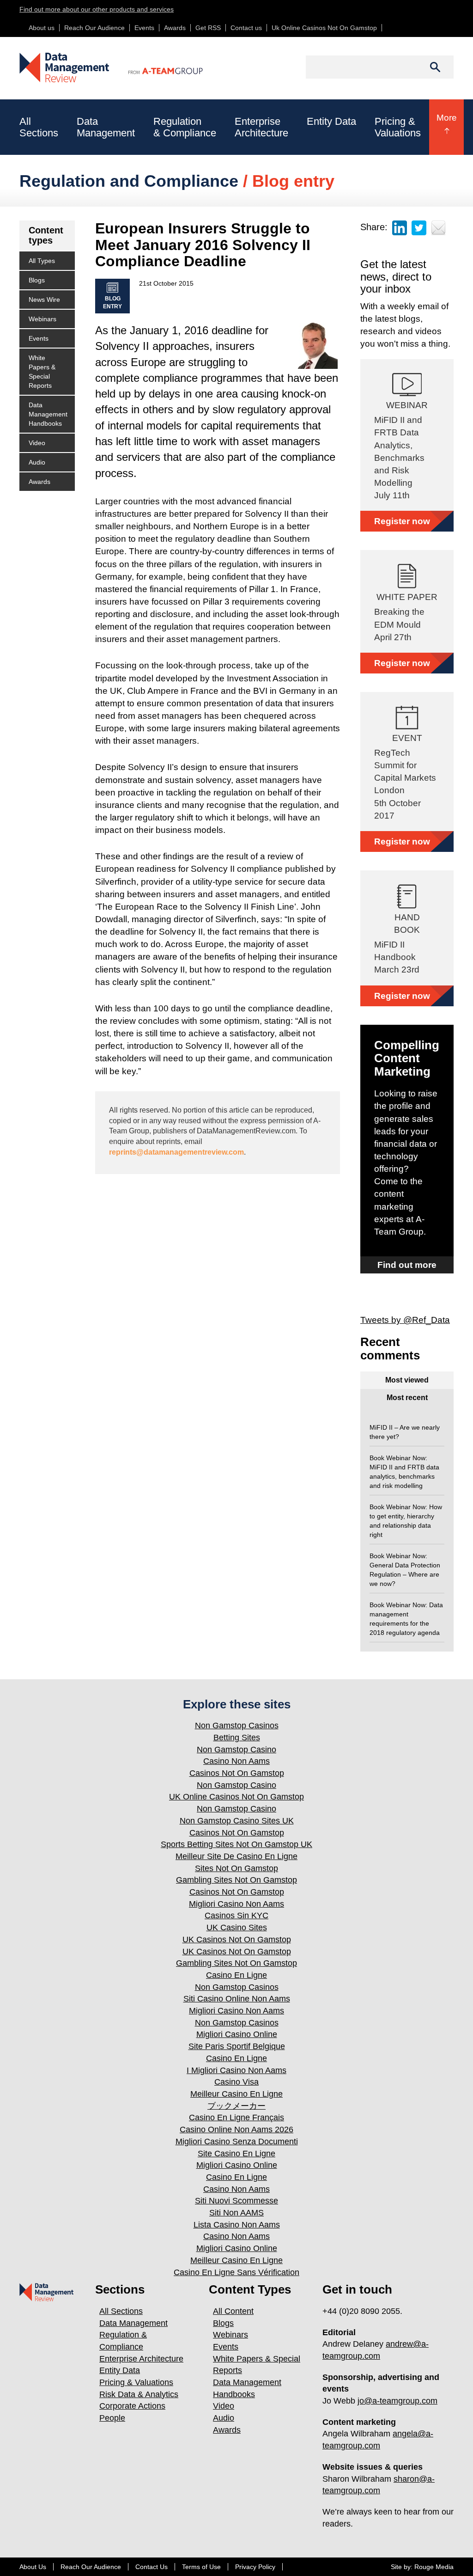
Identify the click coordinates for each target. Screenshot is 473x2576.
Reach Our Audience (94, 28)
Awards (175, 28)
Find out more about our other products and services (97, 9)
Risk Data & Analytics (139, 2394)
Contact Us (152, 2567)
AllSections (39, 127)
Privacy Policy (255, 2567)
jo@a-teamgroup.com (397, 2401)
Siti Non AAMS (236, 2213)
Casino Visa (236, 2082)
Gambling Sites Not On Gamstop (236, 1880)
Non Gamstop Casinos (237, 1725)
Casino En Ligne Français (236, 2117)
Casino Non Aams (236, 1761)
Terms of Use (201, 2567)
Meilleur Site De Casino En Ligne (236, 1856)
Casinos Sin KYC (236, 1915)
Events (144, 28)
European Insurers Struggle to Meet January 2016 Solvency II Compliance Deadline (203, 245)
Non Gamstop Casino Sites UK (237, 1821)
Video (37, 443)
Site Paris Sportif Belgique (237, 2046)
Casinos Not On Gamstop (237, 1773)
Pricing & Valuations (136, 2382)
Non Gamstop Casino (236, 1750)
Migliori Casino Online (237, 2034)
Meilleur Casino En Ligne (236, 2094)
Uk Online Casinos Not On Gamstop (324, 28)
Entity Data (331, 121)
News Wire (44, 300)
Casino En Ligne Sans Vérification (236, 2272)
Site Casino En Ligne (236, 2154)
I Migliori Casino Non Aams (236, 2070)
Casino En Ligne (236, 1975)
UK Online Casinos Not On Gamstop (236, 1797)
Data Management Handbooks (48, 414)
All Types (42, 261)
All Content (233, 2311)
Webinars (42, 319)
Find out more (407, 1265)
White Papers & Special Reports (42, 372)
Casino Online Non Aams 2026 (236, 2129)
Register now (402, 521)
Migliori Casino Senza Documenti (237, 2142)
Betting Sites (237, 1738)
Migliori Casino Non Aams (236, 1904)
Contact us (246, 28)
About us (42, 28)
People (112, 2418)
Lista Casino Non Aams (237, 2225)
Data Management (133, 2323)
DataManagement (106, 127)
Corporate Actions (132, 2406)
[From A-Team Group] (157, 63)
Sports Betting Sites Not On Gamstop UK (236, 1844)
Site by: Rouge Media (422, 2567)
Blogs (37, 280)
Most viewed (407, 1380)
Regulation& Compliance (185, 127)
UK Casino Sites (237, 1927)
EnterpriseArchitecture (261, 127)
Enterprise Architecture (141, 2359)
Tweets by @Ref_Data (405, 1320)
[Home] (65, 67)
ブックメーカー (236, 2106)
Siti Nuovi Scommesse (236, 2201)
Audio (37, 462)
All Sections (121, 2311)
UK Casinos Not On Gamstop (237, 1940)
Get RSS (208, 28)
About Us (33, 2567)
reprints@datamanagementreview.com (176, 1152)
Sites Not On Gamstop (236, 1868)
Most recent (407, 1398)
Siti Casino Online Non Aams (237, 1999)
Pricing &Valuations (398, 127)
